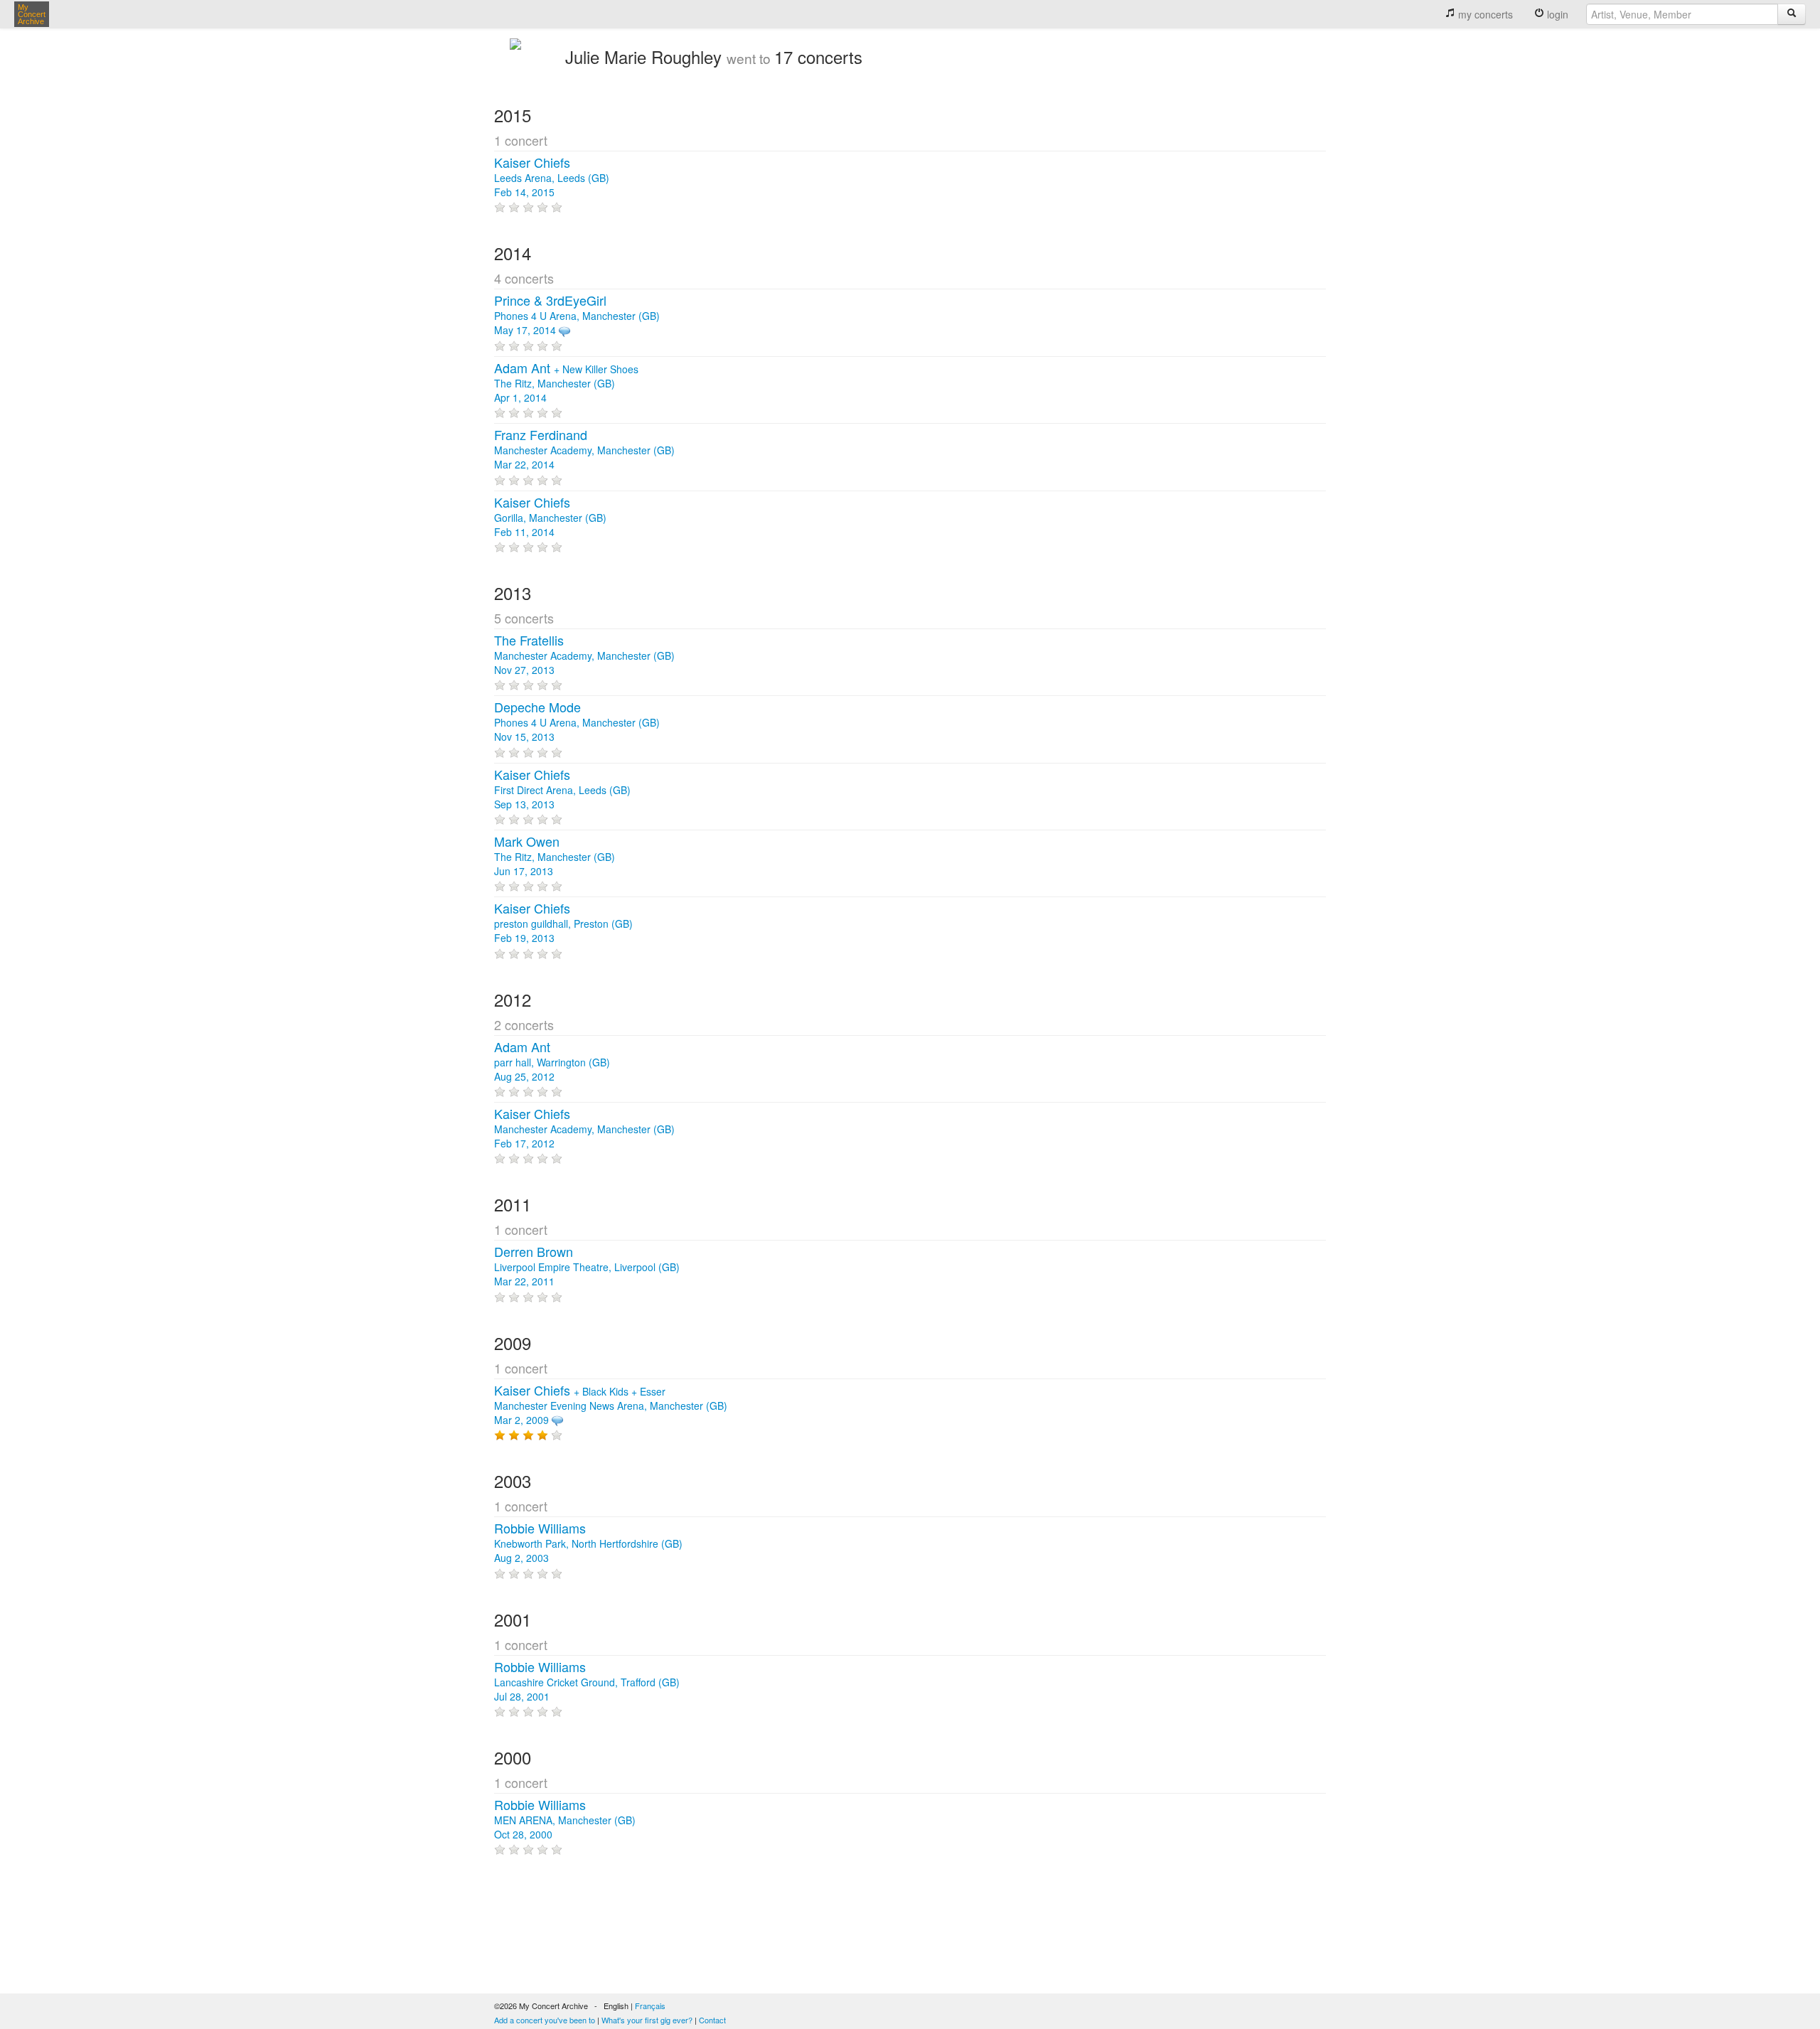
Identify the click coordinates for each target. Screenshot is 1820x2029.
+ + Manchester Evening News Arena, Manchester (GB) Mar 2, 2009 (611, 1406)
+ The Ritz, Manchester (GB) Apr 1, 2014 (566, 383)
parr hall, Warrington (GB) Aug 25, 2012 (552, 1062)
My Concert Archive (32, 14)
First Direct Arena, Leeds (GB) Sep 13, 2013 (562, 790)
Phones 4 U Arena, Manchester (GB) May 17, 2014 (577, 316)
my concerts (1484, 14)
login (1556, 14)
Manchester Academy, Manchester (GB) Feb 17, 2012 (584, 1129)
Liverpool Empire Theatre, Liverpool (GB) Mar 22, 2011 (587, 1267)
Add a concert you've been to (545, 2020)
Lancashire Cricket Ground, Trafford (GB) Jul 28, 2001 (587, 1682)
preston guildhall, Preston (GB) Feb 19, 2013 (563, 924)
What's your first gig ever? (647, 2020)
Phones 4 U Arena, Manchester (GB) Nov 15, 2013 (577, 722)
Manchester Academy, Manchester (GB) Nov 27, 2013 (584, 655)
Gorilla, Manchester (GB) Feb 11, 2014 (550, 518)
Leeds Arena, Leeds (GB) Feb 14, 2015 (552, 178)
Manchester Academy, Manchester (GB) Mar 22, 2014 (584, 450)
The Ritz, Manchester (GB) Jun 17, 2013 (555, 857)
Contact (712, 2020)
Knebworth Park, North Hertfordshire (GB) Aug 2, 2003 (588, 1543)
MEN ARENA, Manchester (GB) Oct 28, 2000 (565, 1820)
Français (650, 2006)
